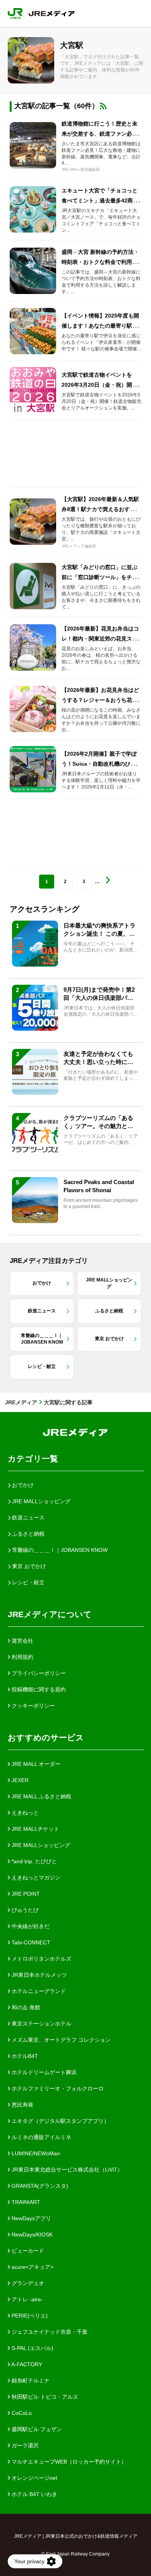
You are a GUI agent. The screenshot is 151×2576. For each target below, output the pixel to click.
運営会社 (22, 1641)
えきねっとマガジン (35, 1878)
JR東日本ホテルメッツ (39, 1975)
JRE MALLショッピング (40, 1845)
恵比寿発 (22, 2105)
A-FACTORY (26, 2364)
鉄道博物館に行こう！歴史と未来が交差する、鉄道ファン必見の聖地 (100, 134)
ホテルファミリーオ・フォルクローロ (57, 2088)
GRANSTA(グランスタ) (39, 2186)
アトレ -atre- (27, 2299)
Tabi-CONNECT (30, 1942)
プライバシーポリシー (38, 1673)
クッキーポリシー (33, 1706)
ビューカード (27, 2251)
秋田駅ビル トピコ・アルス (44, 2397)
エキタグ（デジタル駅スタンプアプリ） (60, 2121)
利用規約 (22, 1657)
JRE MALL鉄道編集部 (81, 169)
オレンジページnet (34, 2478)
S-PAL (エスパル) (32, 2348)
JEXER (19, 1780)
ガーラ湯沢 (24, 2445)
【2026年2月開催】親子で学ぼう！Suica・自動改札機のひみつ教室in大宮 (101, 764)
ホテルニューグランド (38, 1991)
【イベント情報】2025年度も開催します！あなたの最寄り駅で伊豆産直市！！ (100, 326)
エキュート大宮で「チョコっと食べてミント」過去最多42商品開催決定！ (100, 201)
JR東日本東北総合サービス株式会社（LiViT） (66, 2170)
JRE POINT (25, 1894)
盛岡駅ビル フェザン (36, 2429)
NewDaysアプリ (31, 2218)
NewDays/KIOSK (31, 2234)
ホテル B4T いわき (34, 2494)
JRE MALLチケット (35, 1829)
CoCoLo (21, 2413)
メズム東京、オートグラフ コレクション (60, 2040)
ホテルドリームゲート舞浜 (43, 2072)
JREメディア (21, 1402)
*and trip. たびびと (33, 1861)
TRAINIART (25, 2202)
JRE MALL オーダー (35, 1764)
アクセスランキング (45, 909)
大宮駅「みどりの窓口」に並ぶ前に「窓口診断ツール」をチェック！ (100, 577)
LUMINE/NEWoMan (35, 2153)
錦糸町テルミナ (30, 2381)
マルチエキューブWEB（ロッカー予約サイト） (68, 2462)
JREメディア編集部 (79, 546)
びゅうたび (24, 1910)
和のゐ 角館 (25, 2007)
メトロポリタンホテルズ (41, 1959)
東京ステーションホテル (41, 2024)
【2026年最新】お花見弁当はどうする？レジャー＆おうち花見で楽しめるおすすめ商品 (100, 700)
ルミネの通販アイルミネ (41, 2137)
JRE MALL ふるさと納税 (41, 1796)
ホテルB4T (24, 2056)
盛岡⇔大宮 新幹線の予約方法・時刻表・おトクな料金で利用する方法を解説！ (100, 262)
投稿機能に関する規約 (38, 1689)
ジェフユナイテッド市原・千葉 (49, 2332)
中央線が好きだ (30, 1926)
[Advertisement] (75, 454)
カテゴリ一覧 (33, 1459)
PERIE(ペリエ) (29, 2316)
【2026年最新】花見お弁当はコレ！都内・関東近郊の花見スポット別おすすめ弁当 (100, 639)
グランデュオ (27, 2283)
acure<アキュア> (32, 2267)
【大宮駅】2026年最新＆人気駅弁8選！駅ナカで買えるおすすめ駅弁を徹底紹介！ (101, 509)
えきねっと (24, 1813)
